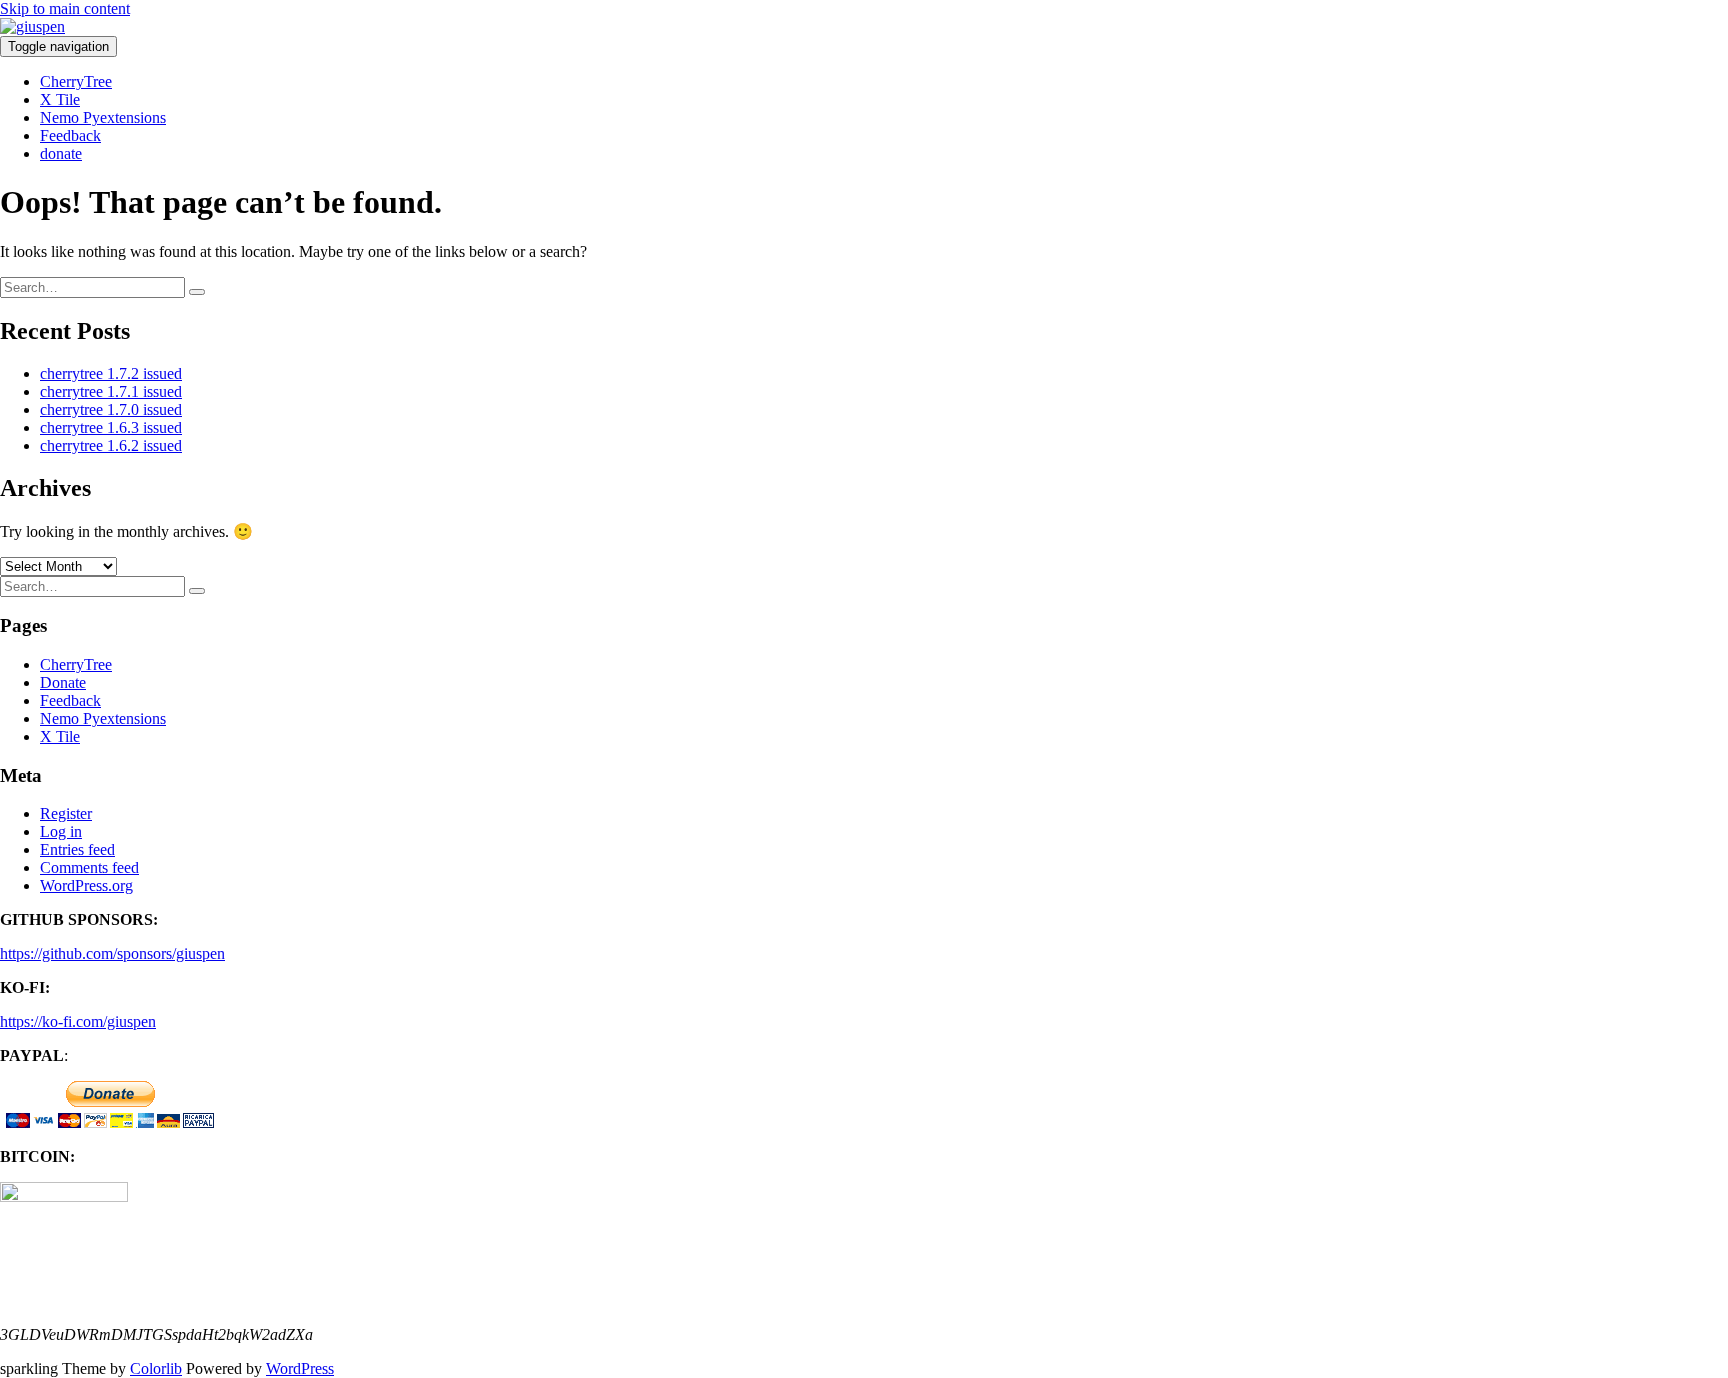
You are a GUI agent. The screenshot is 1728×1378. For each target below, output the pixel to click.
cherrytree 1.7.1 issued (111, 391)
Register (66, 813)
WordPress (300, 1368)
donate (61, 153)
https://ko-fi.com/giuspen (78, 1021)
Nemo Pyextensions (103, 117)
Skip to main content (65, 8)
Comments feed (89, 867)
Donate (63, 682)
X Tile (60, 99)
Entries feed (77, 849)
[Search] (197, 292)
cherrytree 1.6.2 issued (111, 445)
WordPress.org (86, 885)
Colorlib (156, 1368)
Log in (61, 831)
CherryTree (76, 81)
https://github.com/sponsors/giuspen (112, 953)
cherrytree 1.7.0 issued (111, 409)
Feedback (70, 135)
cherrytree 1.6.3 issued (111, 427)
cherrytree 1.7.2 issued (111, 373)
